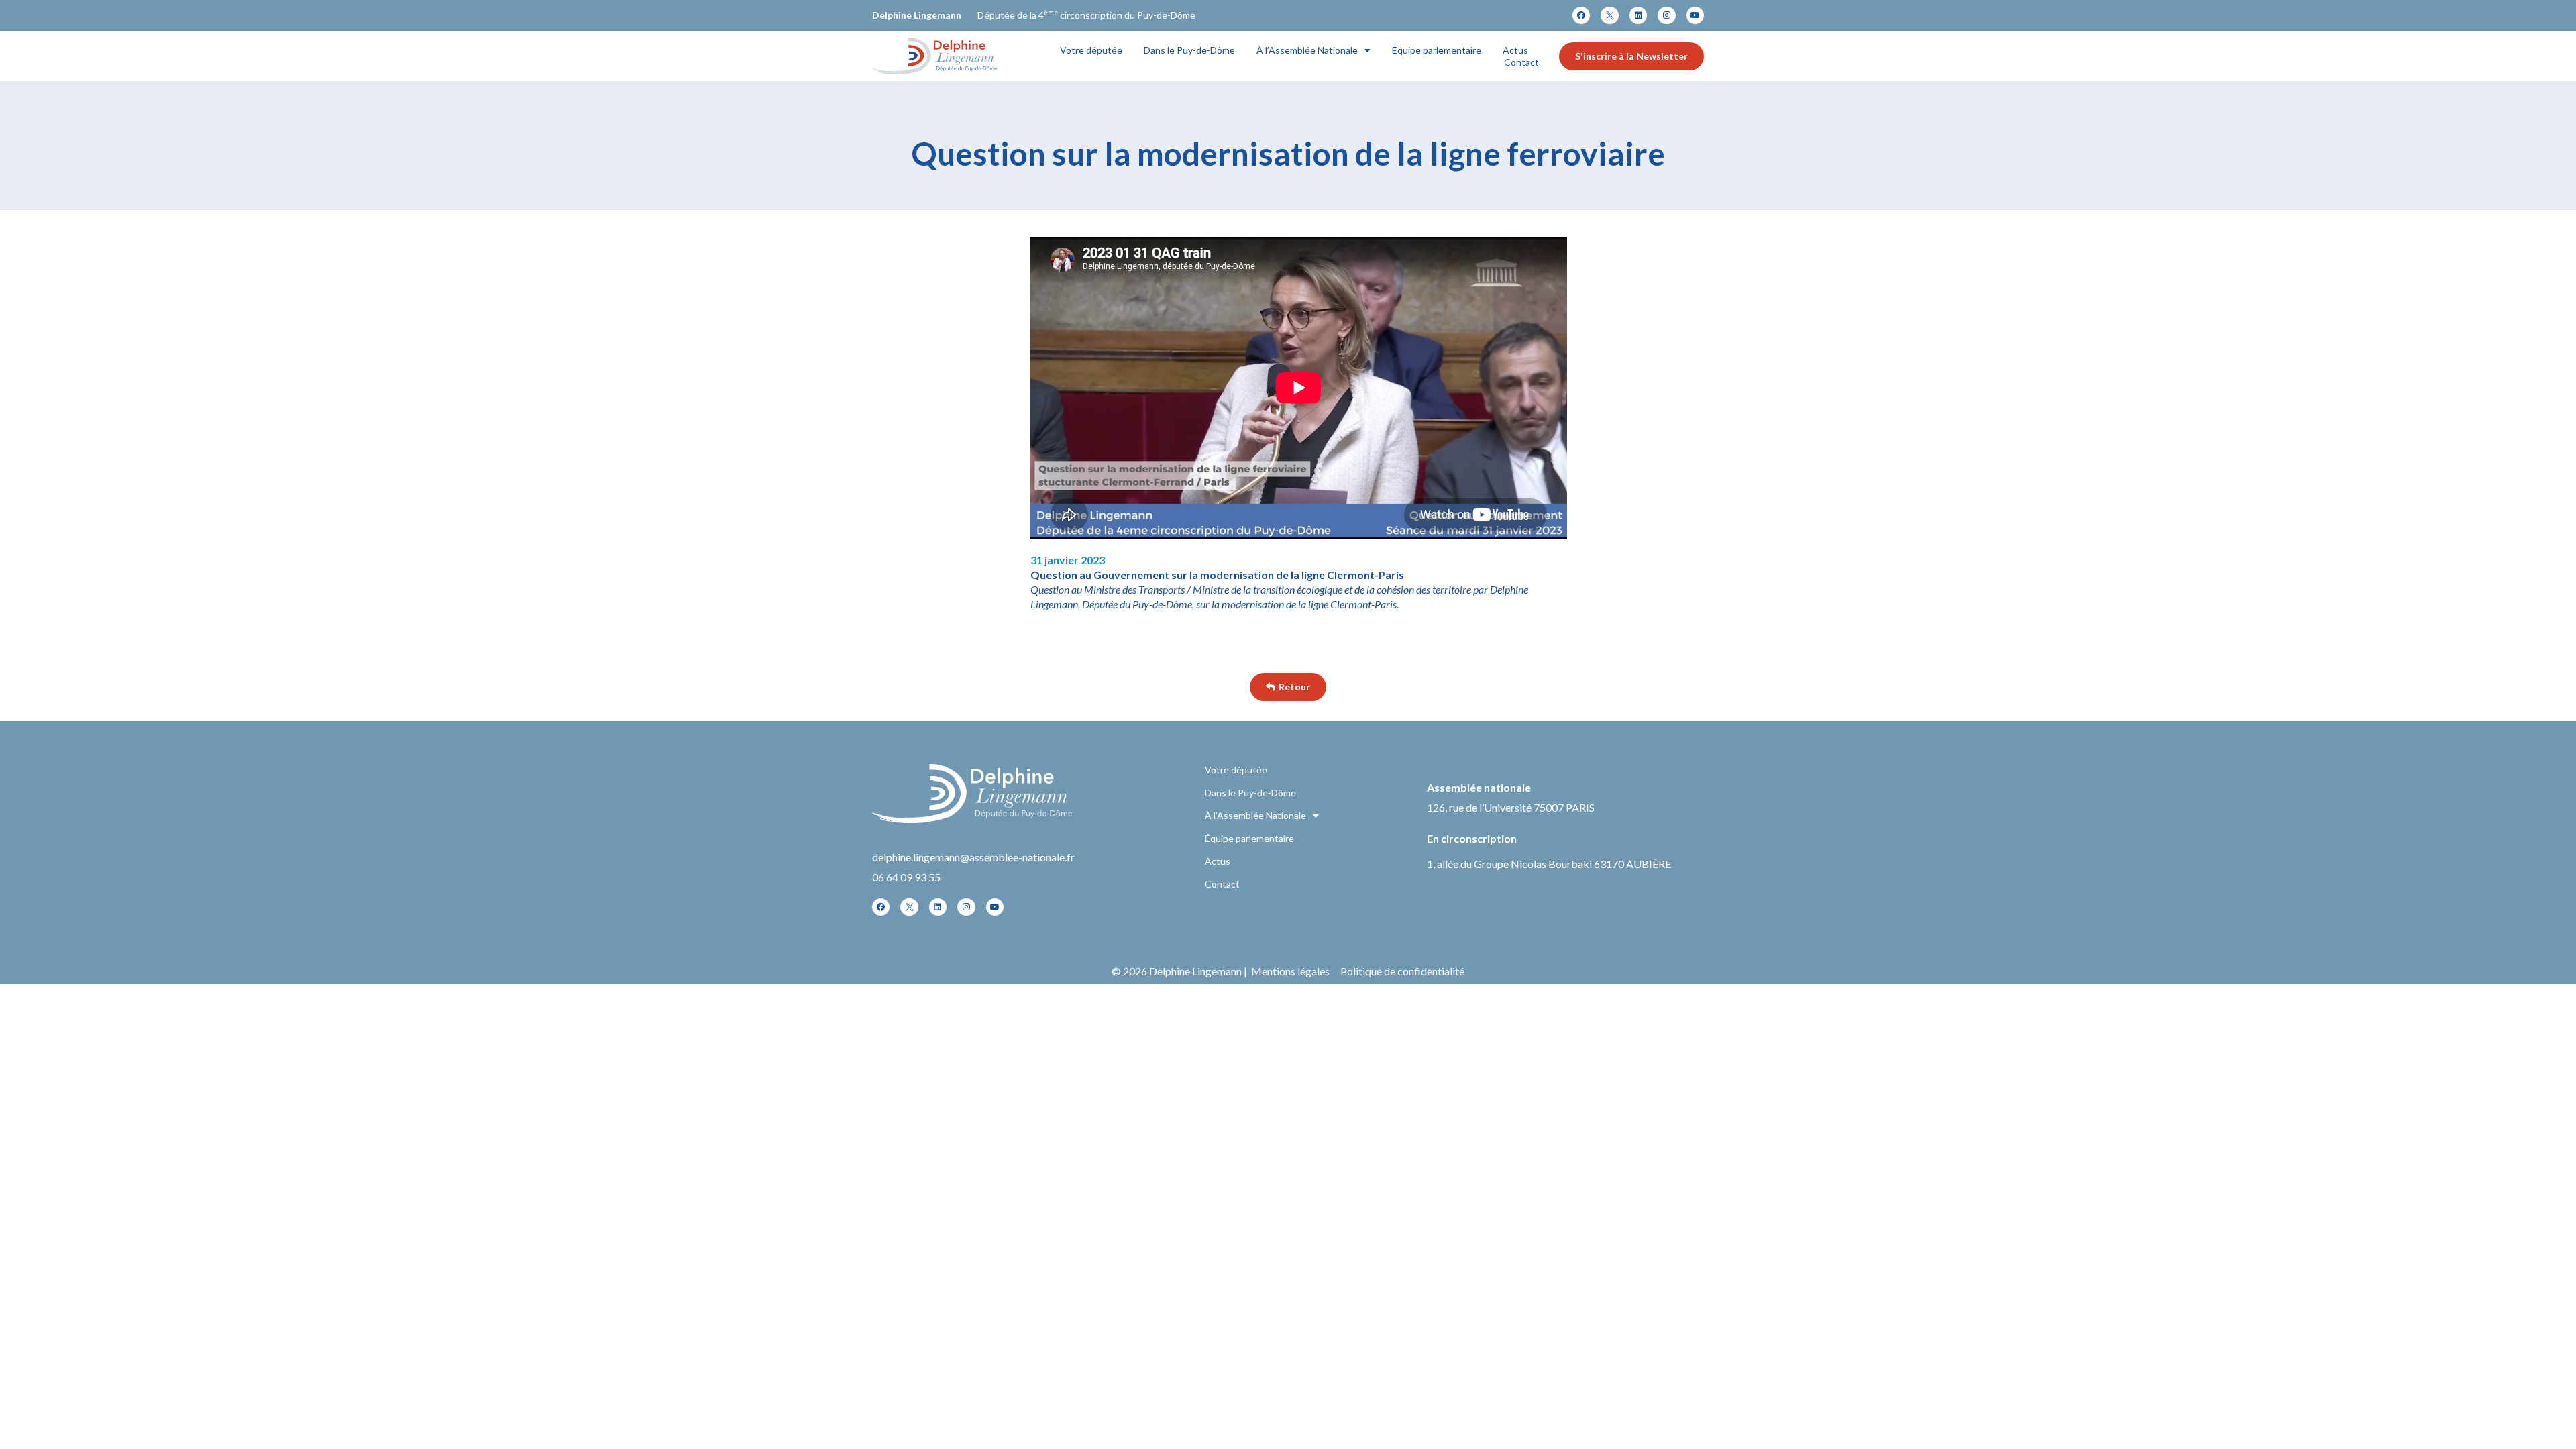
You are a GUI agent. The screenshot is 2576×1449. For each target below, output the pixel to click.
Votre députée (1091, 50)
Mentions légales (1290, 971)
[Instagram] (1666, 15)
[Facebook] (1581, 15)
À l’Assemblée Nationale (1307, 50)
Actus (1515, 50)
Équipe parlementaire (1437, 50)
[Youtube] (1695, 15)
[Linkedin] (1638, 15)
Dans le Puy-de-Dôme (1189, 50)
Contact (1521, 62)
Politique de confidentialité (1402, 971)
